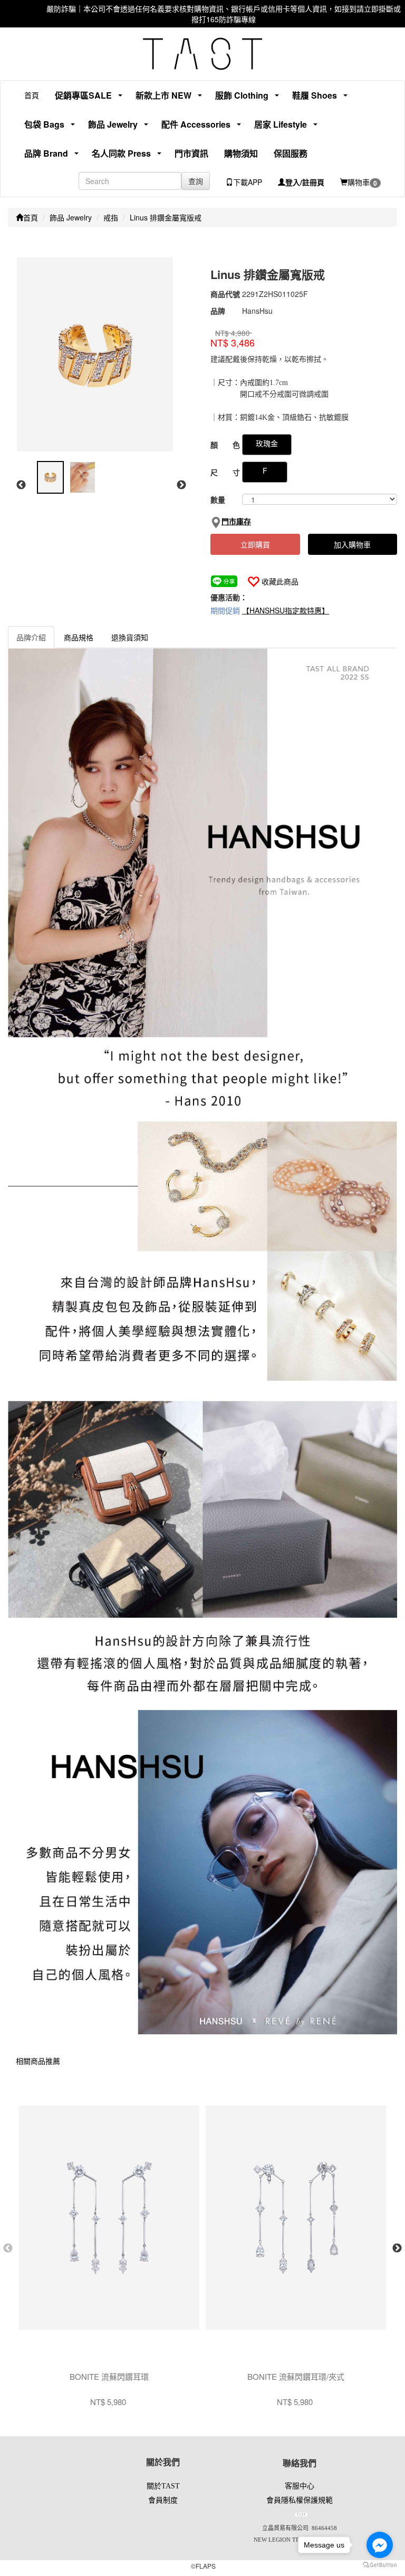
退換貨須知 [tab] (130, 637)
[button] (79, 95)
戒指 (111, 217)
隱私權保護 (300, 2500)
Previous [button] (21, 485)
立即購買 (255, 544)
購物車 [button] (362, 182)
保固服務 (291, 153)
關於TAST (163, 2486)
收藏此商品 (280, 581)
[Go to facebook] (380, 2545)
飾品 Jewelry (71, 217)
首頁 (32, 95)
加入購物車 (352, 544)
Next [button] (181, 485)
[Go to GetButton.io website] (380, 2565)
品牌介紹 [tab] (31, 637)
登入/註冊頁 (305, 182)
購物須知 (241, 153)
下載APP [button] (248, 182)
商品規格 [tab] (79, 637)
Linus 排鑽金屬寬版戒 (166, 217)
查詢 (196, 181)
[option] (100, 354)
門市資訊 (191, 153)
